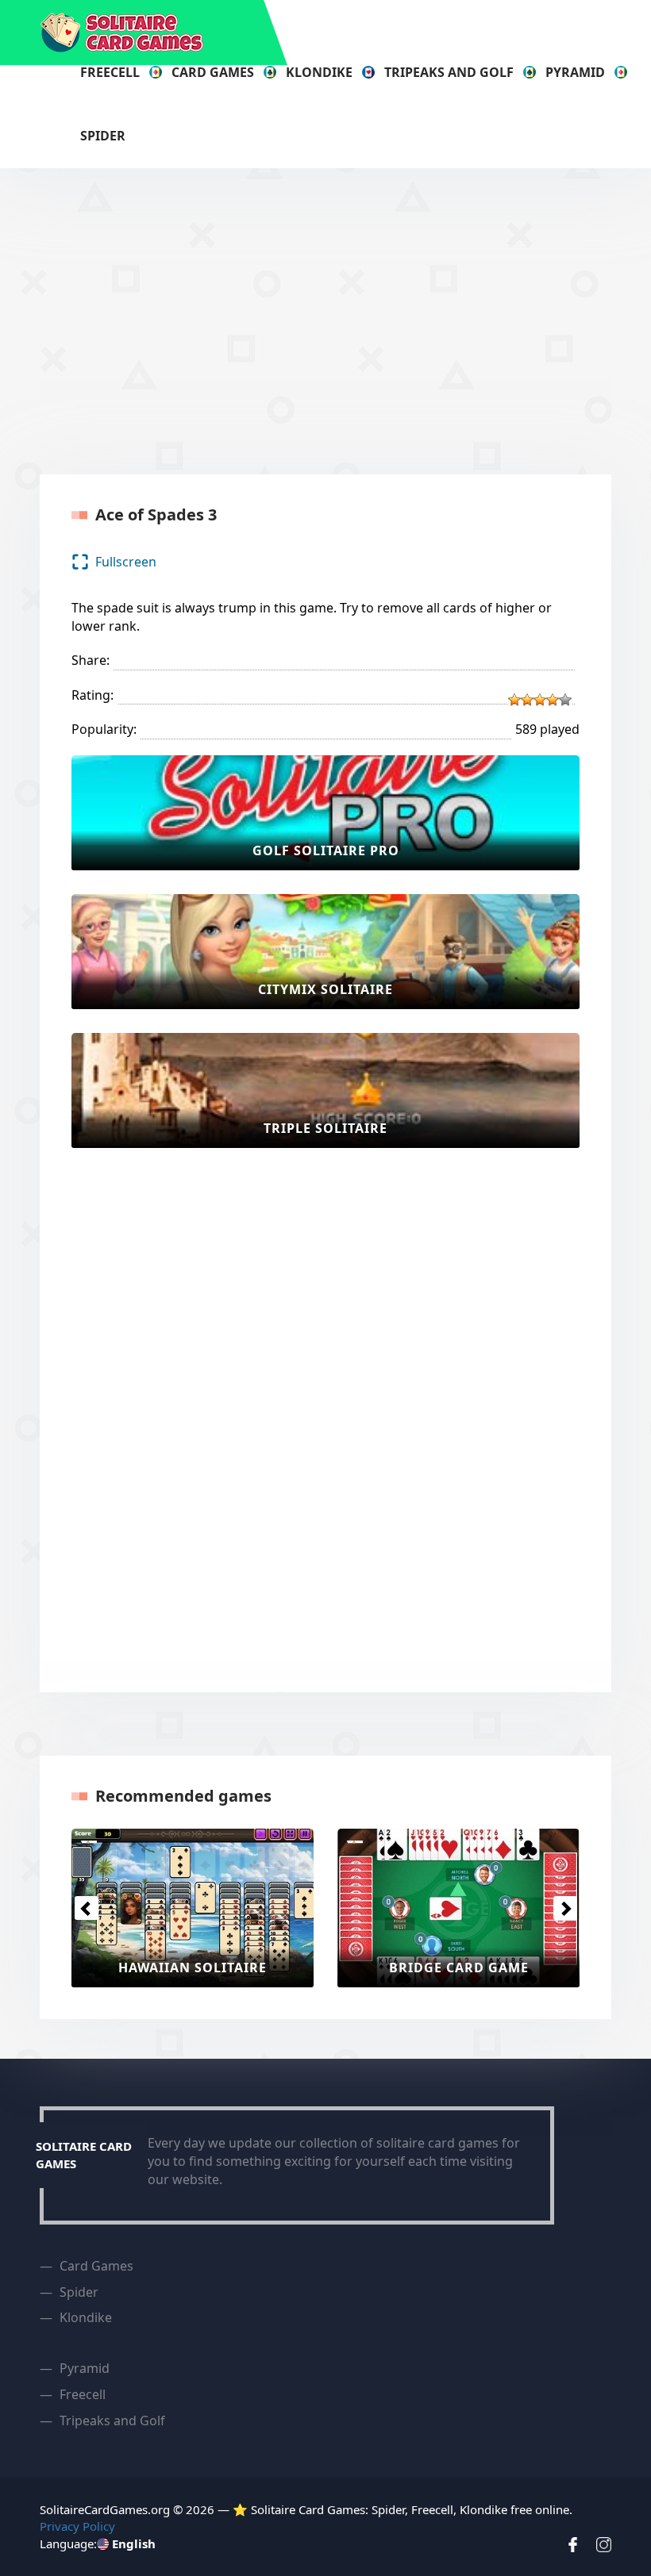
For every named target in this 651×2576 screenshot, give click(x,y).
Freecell (110, 72)
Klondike (319, 72)
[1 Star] (514, 700)
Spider (103, 136)
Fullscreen (126, 562)
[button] (86, 1908)
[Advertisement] (345, 319)
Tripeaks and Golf (449, 72)
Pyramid (575, 72)
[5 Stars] (565, 700)
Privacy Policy (77, 2526)
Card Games (213, 72)
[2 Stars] (527, 700)
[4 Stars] (553, 700)
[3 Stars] (540, 700)
